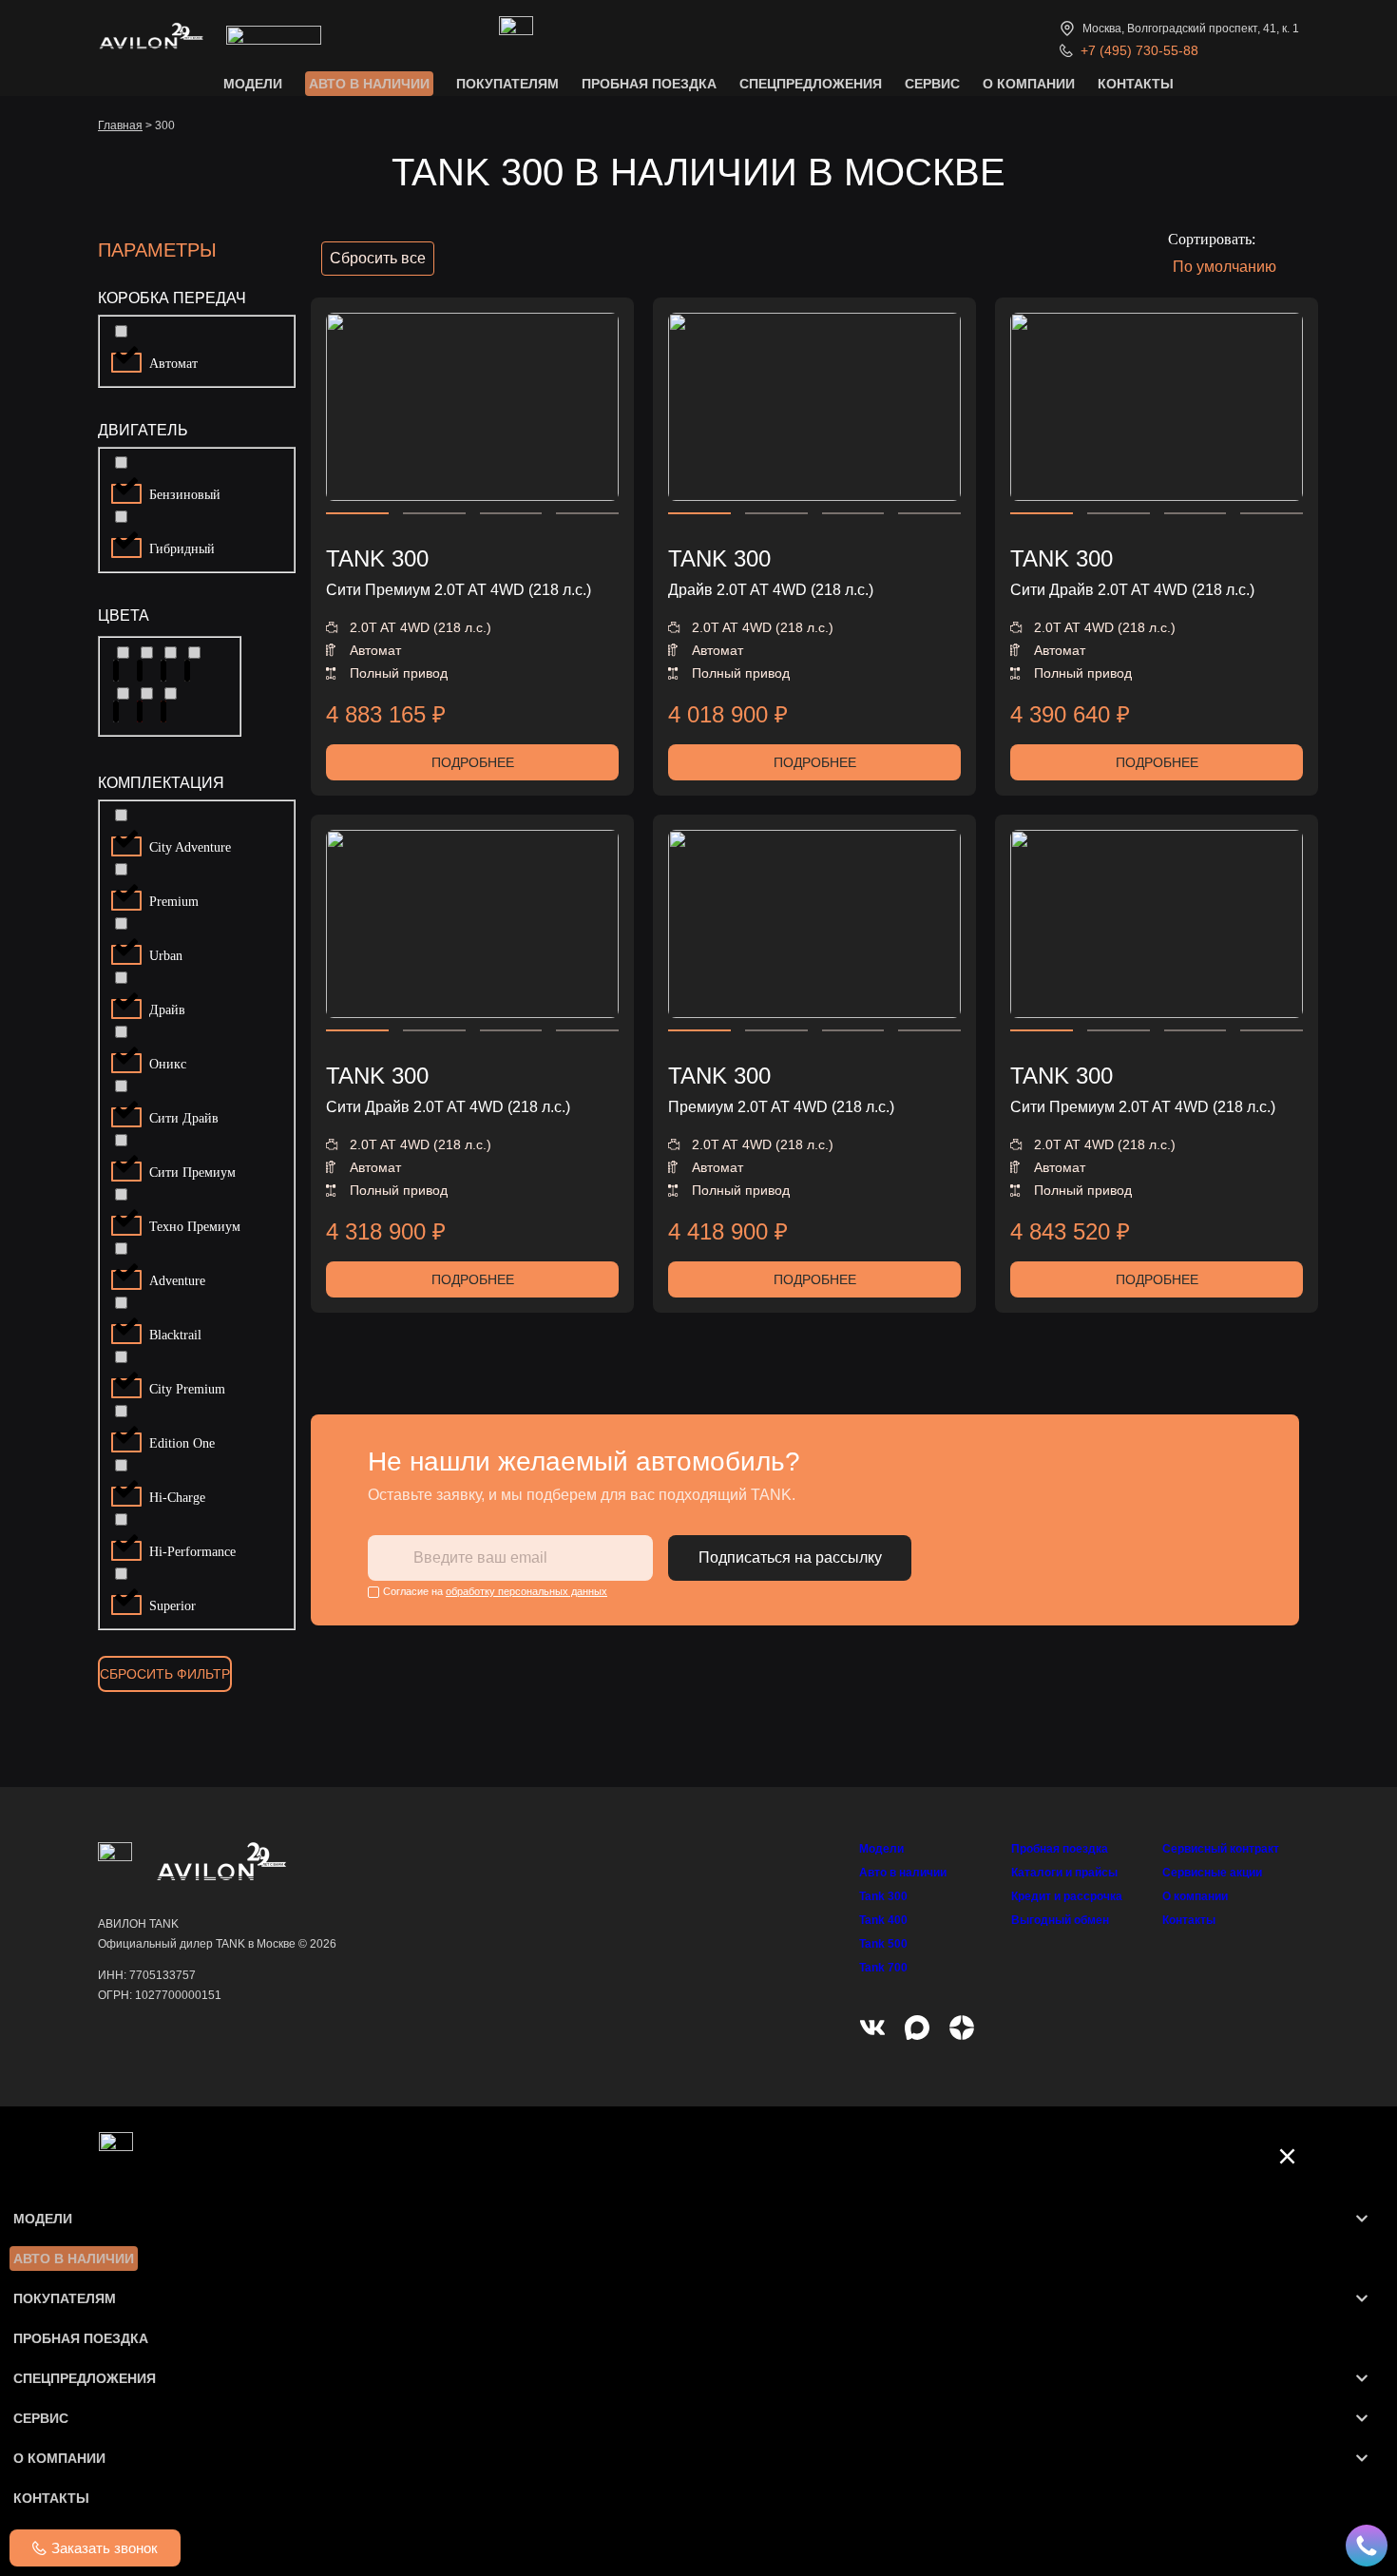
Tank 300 (883, 1896)
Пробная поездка (1060, 1849)
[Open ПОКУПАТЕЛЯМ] (1362, 2298)
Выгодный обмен (1060, 1920)
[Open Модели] (1362, 2219)
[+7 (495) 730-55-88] (1066, 50)
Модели (881, 1849)
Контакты (1189, 1920)
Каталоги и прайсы (1064, 1873)
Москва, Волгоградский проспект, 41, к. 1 (1191, 29)
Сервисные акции (1212, 1873)
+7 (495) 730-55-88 (1139, 50)
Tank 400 (883, 1920)
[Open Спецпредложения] (1362, 2378)
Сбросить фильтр (165, 1674)
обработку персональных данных (526, 1591)
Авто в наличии (903, 1873)
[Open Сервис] (1362, 2418)
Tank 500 (883, 1944)
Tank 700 (883, 1968)
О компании (1195, 1896)
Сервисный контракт (1221, 1849)
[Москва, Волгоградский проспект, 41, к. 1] (1067, 29)
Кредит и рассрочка (1067, 1896)
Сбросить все (378, 258)
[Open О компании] (1362, 2458)
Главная (120, 125)
